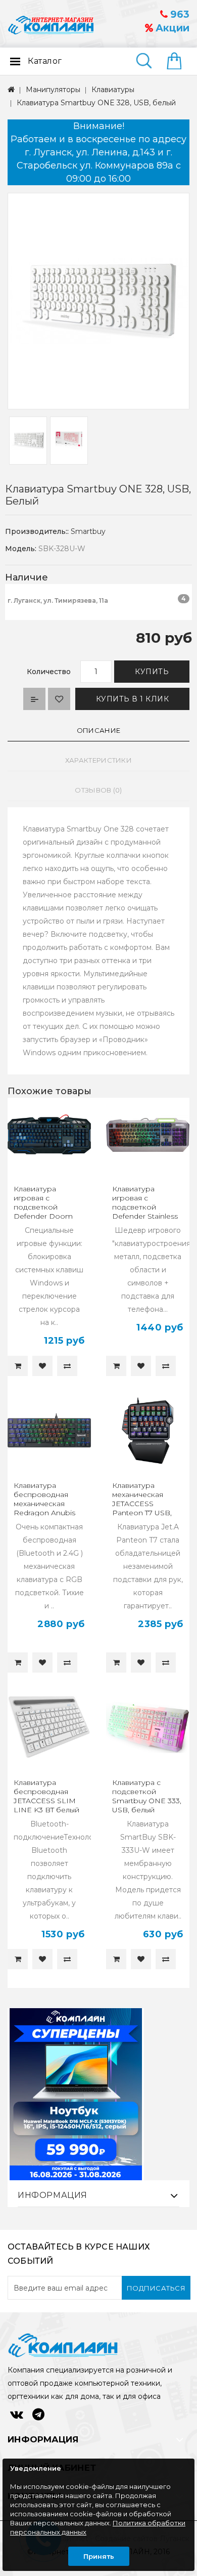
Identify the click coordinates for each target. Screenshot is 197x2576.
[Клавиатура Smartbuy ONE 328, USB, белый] (98, 301)
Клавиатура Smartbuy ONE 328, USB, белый (96, 103)
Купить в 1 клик (133, 699)
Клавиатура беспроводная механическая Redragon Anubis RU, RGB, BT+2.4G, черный (46, 1508)
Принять (99, 2556)
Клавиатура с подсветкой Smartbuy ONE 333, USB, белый (147, 1796)
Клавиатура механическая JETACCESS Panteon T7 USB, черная (142, 1504)
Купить (152, 672)
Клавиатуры (113, 90)
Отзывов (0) (98, 790)
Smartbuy (88, 531)
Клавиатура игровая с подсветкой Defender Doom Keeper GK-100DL (46, 1207)
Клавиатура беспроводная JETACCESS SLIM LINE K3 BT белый (46, 1796)
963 (179, 14)
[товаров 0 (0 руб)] (178, 62)
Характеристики (98, 760)
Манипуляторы (53, 90)
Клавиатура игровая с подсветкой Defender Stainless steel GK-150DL (145, 1207)
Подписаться (156, 2288)
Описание (98, 730)
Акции (171, 28)
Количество (49, 672)
